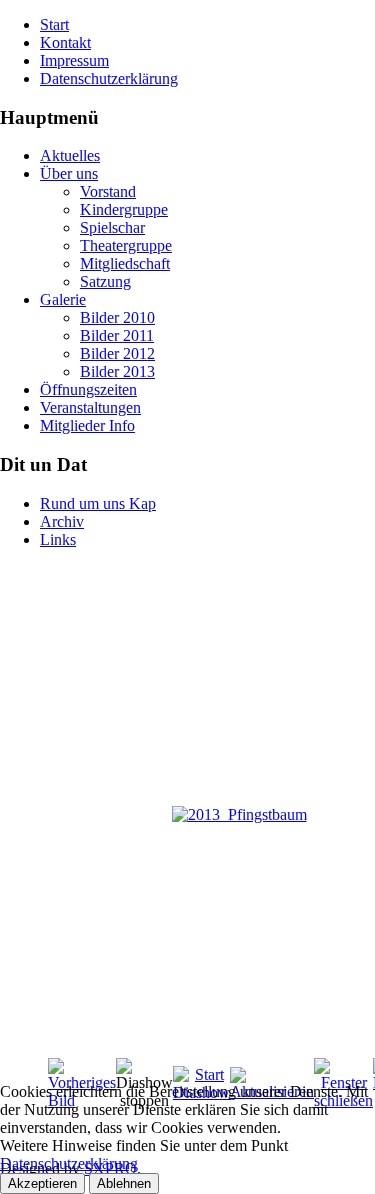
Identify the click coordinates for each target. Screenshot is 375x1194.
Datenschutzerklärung (109, 78)
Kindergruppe (124, 209)
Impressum (74, 60)
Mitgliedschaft (125, 263)
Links (58, 539)
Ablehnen (124, 1183)
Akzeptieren (42, 1183)
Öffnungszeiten (88, 389)
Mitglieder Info (87, 425)
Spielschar (112, 227)
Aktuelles (70, 155)
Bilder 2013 (117, 371)
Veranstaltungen (90, 407)
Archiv (62, 521)
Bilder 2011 (117, 335)
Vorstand (108, 191)
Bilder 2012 (117, 353)
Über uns (69, 173)
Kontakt (65, 42)
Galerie (63, 299)
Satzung (105, 281)
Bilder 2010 (117, 317)
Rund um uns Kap (98, 503)
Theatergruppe (126, 245)
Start (54, 24)
